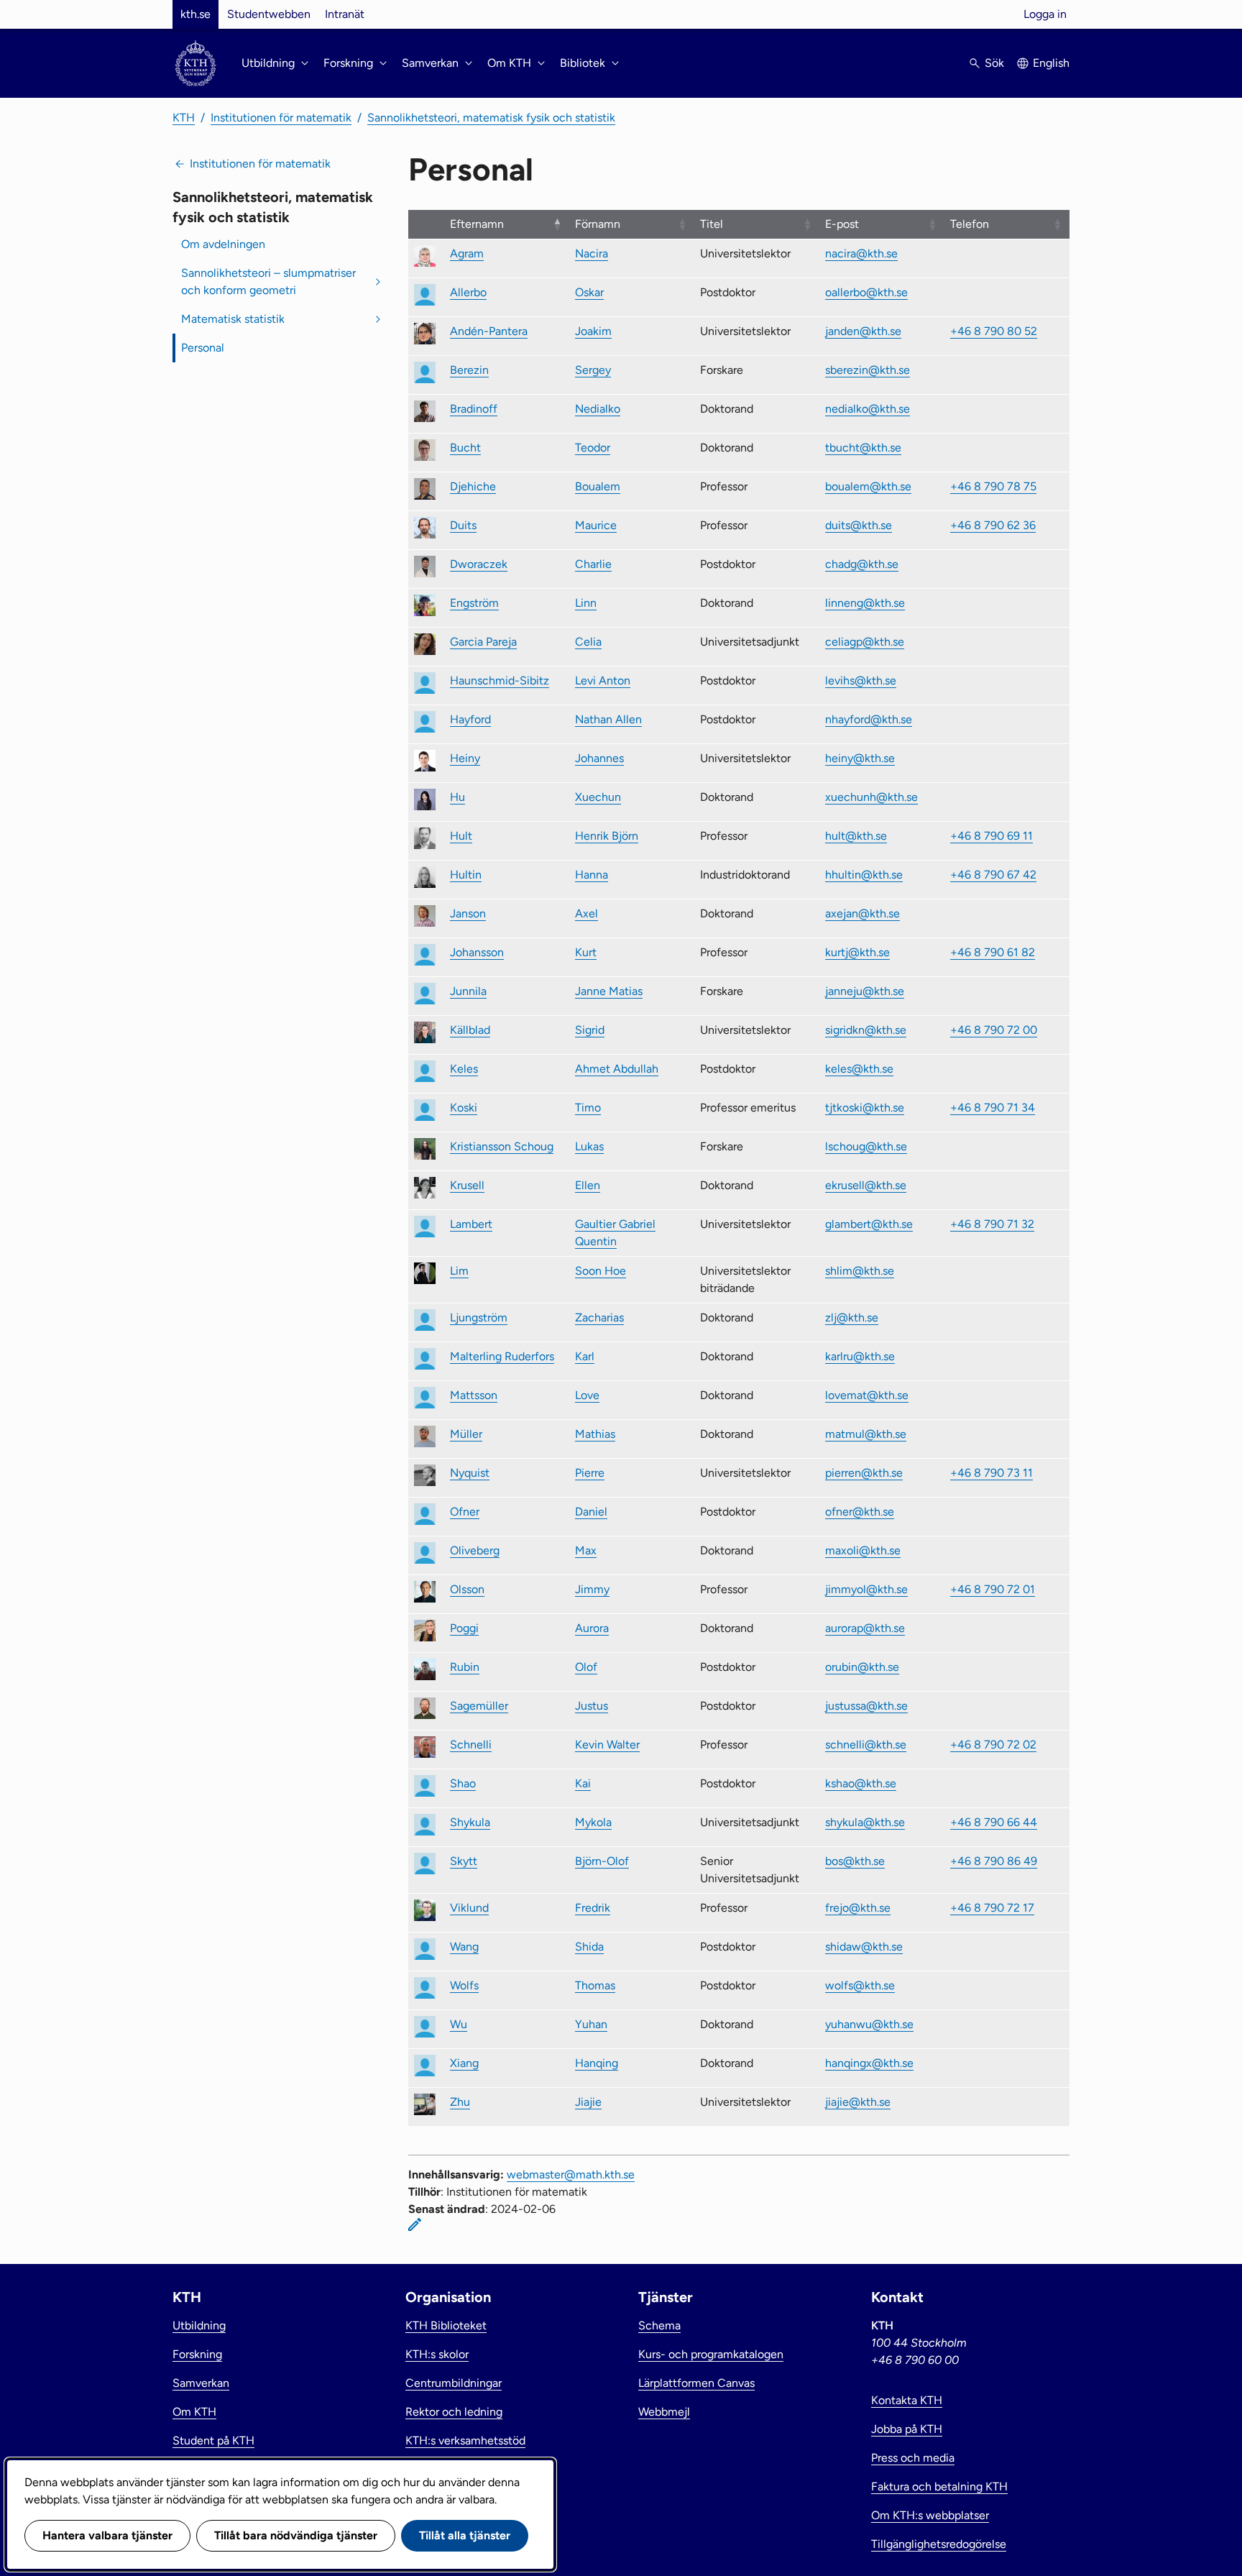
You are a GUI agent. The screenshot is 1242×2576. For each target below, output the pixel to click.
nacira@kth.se (861, 253)
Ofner (465, 1512)
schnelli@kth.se (866, 1745)
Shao (463, 1783)
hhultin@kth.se (864, 875)
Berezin (469, 370)
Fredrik (593, 1908)
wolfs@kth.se (860, 1985)
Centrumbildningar (454, 2383)
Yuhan (591, 2024)
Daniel (591, 1512)
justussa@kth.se (866, 1706)
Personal (203, 348)
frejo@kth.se (858, 1908)
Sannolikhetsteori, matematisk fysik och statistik (491, 118)
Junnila (468, 991)
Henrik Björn (607, 836)
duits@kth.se (859, 525)
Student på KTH (213, 2440)
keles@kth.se (859, 1069)
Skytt (464, 1861)
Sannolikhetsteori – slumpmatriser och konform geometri (268, 281)
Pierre (590, 1473)
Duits (463, 525)
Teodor (593, 448)
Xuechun (598, 797)
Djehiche (473, 486)
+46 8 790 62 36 (993, 525)
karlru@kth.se (860, 1356)
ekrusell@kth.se (866, 1185)
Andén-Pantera (489, 331)
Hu (457, 797)
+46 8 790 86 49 (994, 1861)
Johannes (599, 758)
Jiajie (588, 2102)
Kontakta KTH (907, 2400)
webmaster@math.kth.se (571, 2174)
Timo (588, 1108)
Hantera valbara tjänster (107, 2535)
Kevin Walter (607, 1745)
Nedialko (598, 409)
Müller (466, 1434)
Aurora (592, 1628)
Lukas (589, 1146)
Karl (585, 1356)
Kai (583, 1783)
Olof (586, 1667)
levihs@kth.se (861, 680)
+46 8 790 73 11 (992, 1473)
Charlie (593, 564)
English (1051, 63)
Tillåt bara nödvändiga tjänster (296, 2535)
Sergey (593, 370)
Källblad (470, 1030)
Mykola (593, 1822)
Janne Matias (609, 991)
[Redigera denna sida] (415, 2224)
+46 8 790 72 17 (992, 1908)
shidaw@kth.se (864, 1947)
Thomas (595, 1985)
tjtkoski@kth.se (865, 1108)
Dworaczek (479, 564)
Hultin (466, 875)
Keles (464, 1069)
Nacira (592, 253)
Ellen (588, 1185)
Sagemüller (479, 1706)
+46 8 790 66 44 (994, 1822)
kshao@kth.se (861, 1783)
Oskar (589, 292)
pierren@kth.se (864, 1473)
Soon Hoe (601, 1271)
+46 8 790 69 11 (992, 836)
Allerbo (468, 292)
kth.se (195, 14)
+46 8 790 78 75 (993, 486)
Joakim (593, 331)
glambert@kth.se (869, 1224)
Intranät (345, 14)
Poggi (464, 1628)
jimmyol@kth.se (866, 1589)
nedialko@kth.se (868, 409)
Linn (586, 603)
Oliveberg (475, 1550)
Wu (459, 2024)
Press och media (913, 2458)
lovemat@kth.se (867, 1395)
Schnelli (471, 1745)
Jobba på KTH (907, 2429)
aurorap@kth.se (865, 1628)
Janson (468, 913)
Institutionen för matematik (281, 118)
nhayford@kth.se (869, 719)
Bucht (465, 448)
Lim (459, 1271)
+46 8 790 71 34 (993, 1108)
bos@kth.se (855, 1861)
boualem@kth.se (868, 486)
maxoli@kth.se (863, 1550)
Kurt (586, 952)
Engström (474, 603)
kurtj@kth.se (857, 952)
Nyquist (470, 1473)
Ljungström (479, 1317)
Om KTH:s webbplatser (930, 2515)
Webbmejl (664, 2412)
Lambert (471, 1224)
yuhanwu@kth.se (869, 2024)
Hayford (470, 719)
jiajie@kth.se (858, 2102)
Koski (464, 1108)
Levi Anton (603, 680)
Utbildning (199, 2325)
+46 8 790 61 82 (993, 952)
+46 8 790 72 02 (993, 1745)
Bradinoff (474, 409)
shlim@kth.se (860, 1271)
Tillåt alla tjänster (465, 2535)
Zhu (460, 2102)
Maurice (596, 525)
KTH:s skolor (437, 2354)
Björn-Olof (602, 1861)
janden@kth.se (863, 331)
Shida (589, 1947)
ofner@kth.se (860, 1512)
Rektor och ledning (454, 2412)
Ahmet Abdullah (617, 1069)
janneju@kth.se (865, 991)
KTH (184, 118)
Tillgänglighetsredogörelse (939, 2544)
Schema (659, 2325)
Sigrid (590, 1030)
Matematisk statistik (233, 319)
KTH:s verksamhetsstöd (465, 2440)
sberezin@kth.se (868, 370)
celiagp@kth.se (865, 642)
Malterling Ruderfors (502, 1356)
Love (587, 1395)
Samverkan (201, 2383)
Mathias (595, 1434)
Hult (461, 836)
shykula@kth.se (865, 1822)
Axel (586, 913)
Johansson (477, 952)
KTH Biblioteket (446, 2325)
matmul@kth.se (866, 1434)
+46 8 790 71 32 (992, 1224)
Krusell (467, 1185)
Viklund (469, 1908)
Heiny (465, 758)
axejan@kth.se (862, 913)
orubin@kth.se (862, 1667)
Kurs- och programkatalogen (711, 2354)
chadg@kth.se (862, 564)
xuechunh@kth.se (871, 797)
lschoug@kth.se (866, 1146)
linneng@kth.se (865, 603)
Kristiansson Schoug (502, 1146)
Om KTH (194, 2412)
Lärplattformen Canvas (696, 2383)
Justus (592, 1706)
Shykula (470, 1822)
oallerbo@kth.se (866, 292)
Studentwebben (269, 14)
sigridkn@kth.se (866, 1030)
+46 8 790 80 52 (994, 331)
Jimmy (592, 1589)
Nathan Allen (608, 719)
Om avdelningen (223, 244)
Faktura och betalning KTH (939, 2486)
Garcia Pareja (483, 642)
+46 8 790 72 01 (993, 1589)
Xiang (464, 2063)
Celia (588, 642)
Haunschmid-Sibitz (500, 680)
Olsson (467, 1589)
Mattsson (474, 1395)
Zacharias (599, 1317)
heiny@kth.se (860, 758)
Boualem (598, 486)
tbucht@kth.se (863, 448)
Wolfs (464, 1985)
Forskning (197, 2354)
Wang (464, 1947)
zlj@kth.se (852, 1317)
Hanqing (597, 2063)
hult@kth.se (856, 836)
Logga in (1045, 14)
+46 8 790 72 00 (994, 1030)
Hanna (592, 875)
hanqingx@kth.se (869, 2063)
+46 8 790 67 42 (993, 875)
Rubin (465, 1667)
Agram (467, 253)
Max (586, 1550)
